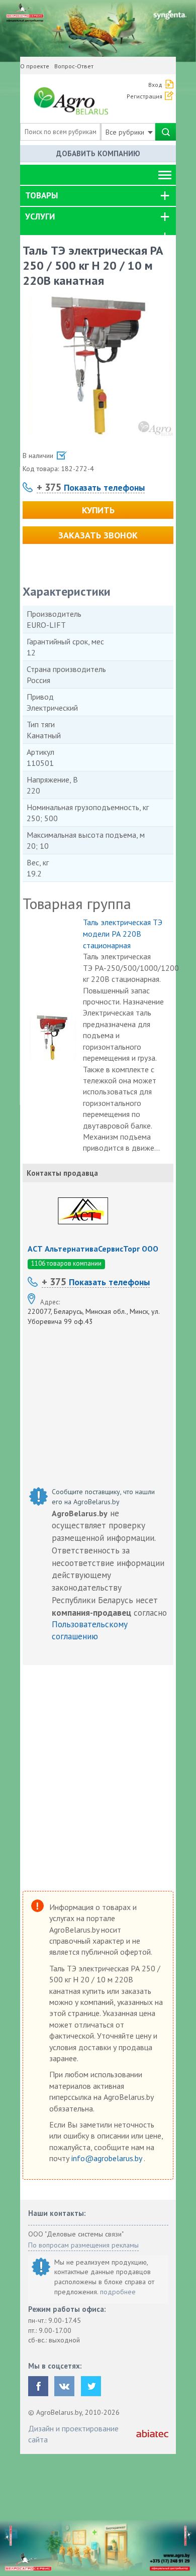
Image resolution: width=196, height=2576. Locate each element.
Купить (98, 510)
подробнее (118, 2292)
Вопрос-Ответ (74, 66)
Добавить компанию (98, 153)
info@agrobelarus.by (108, 2158)
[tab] (98, 196)
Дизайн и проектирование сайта (73, 2434)
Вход (155, 85)
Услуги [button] (40, 216)
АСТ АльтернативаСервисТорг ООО (93, 1249)
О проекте (35, 66)
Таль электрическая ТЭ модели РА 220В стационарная (123, 934)
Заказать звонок (98, 535)
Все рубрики (126, 132)
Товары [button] (41, 195)
